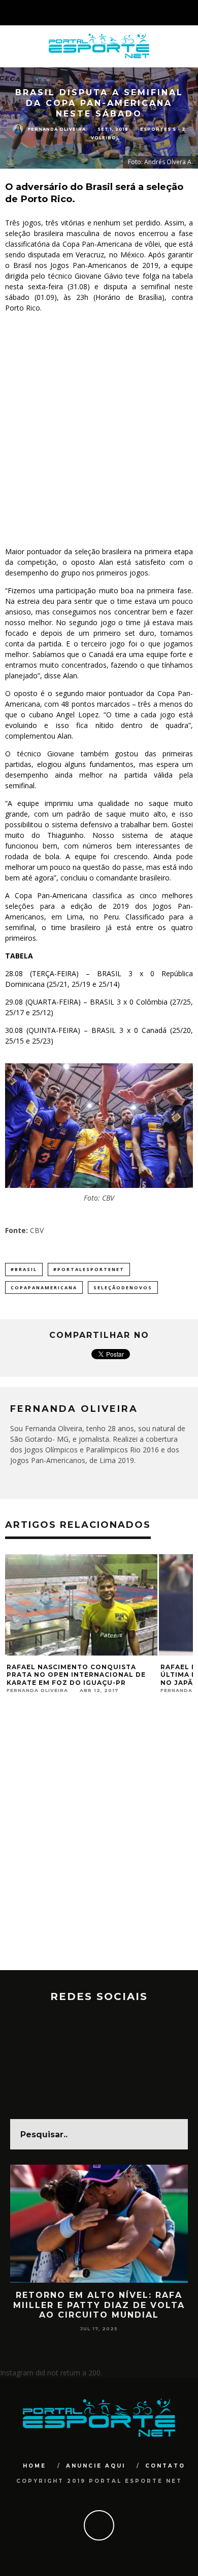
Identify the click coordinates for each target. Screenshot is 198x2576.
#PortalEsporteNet (89, 1269)
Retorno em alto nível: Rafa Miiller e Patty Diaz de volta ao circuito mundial (99, 2305)
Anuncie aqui (96, 2466)
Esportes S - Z (163, 129)
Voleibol (105, 138)
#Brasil (24, 1269)
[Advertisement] (99, 430)
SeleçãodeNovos (123, 1287)
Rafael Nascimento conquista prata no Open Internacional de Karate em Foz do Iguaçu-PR (76, 1675)
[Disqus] (99, 1841)
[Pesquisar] (190, 13)
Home (35, 2466)
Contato (165, 2466)
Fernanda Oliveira (57, 129)
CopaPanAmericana (44, 1287)
